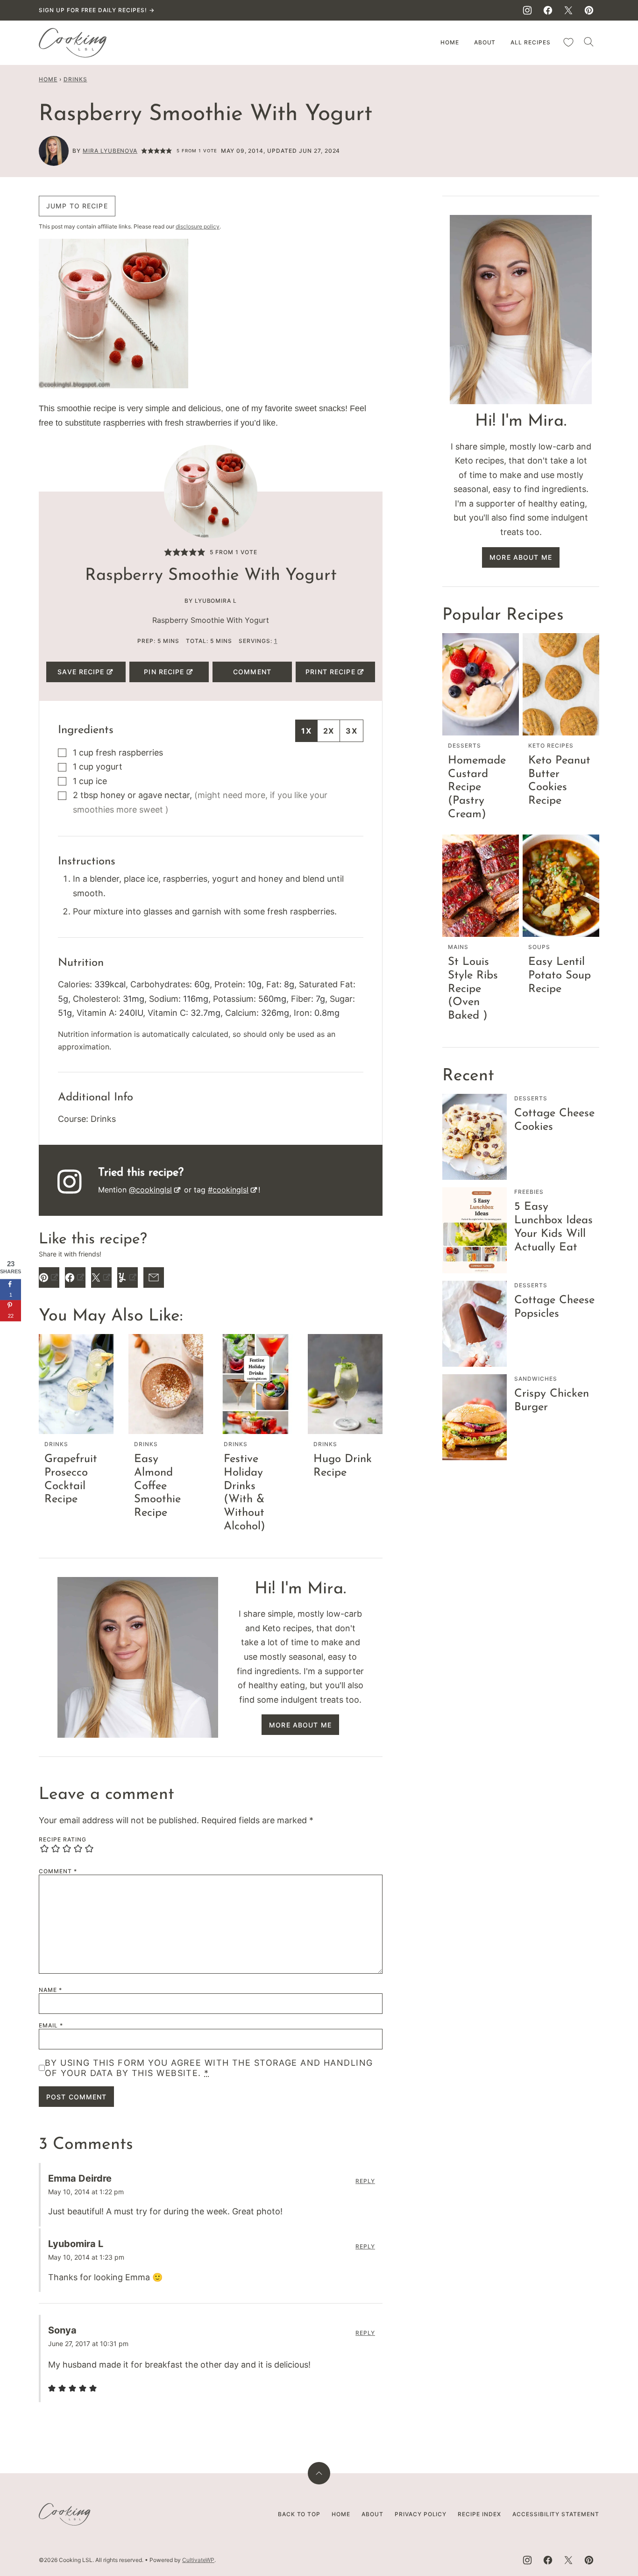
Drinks (75, 79)
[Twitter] (568, 10)
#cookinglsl (228, 1190)
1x (306, 731)
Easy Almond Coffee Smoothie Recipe (157, 1486)
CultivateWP (198, 2560)
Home (450, 42)
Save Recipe (81, 672)
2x (329, 731)
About (485, 42)
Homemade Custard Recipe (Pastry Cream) (477, 788)
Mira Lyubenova (110, 151)
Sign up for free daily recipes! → (97, 10)
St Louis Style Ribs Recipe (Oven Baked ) (473, 989)
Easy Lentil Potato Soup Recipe (560, 976)
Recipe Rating (62, 1840)
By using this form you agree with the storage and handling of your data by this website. (209, 2068)
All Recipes (531, 42)
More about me (300, 1725)
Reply (365, 2181)
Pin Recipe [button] (164, 672)
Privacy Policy (421, 2514)
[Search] (589, 42)
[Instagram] (527, 10)
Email (51, 2026)
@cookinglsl (150, 1190)
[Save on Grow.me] (11, 1332)
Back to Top (299, 2514)
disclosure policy (198, 226)
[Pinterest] (589, 10)
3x (351, 731)
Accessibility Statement (556, 2514)
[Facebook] (548, 10)
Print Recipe (330, 672)
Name (50, 1990)
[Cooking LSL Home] (73, 43)
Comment (252, 672)
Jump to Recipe (77, 206)
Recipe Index (479, 2514)
